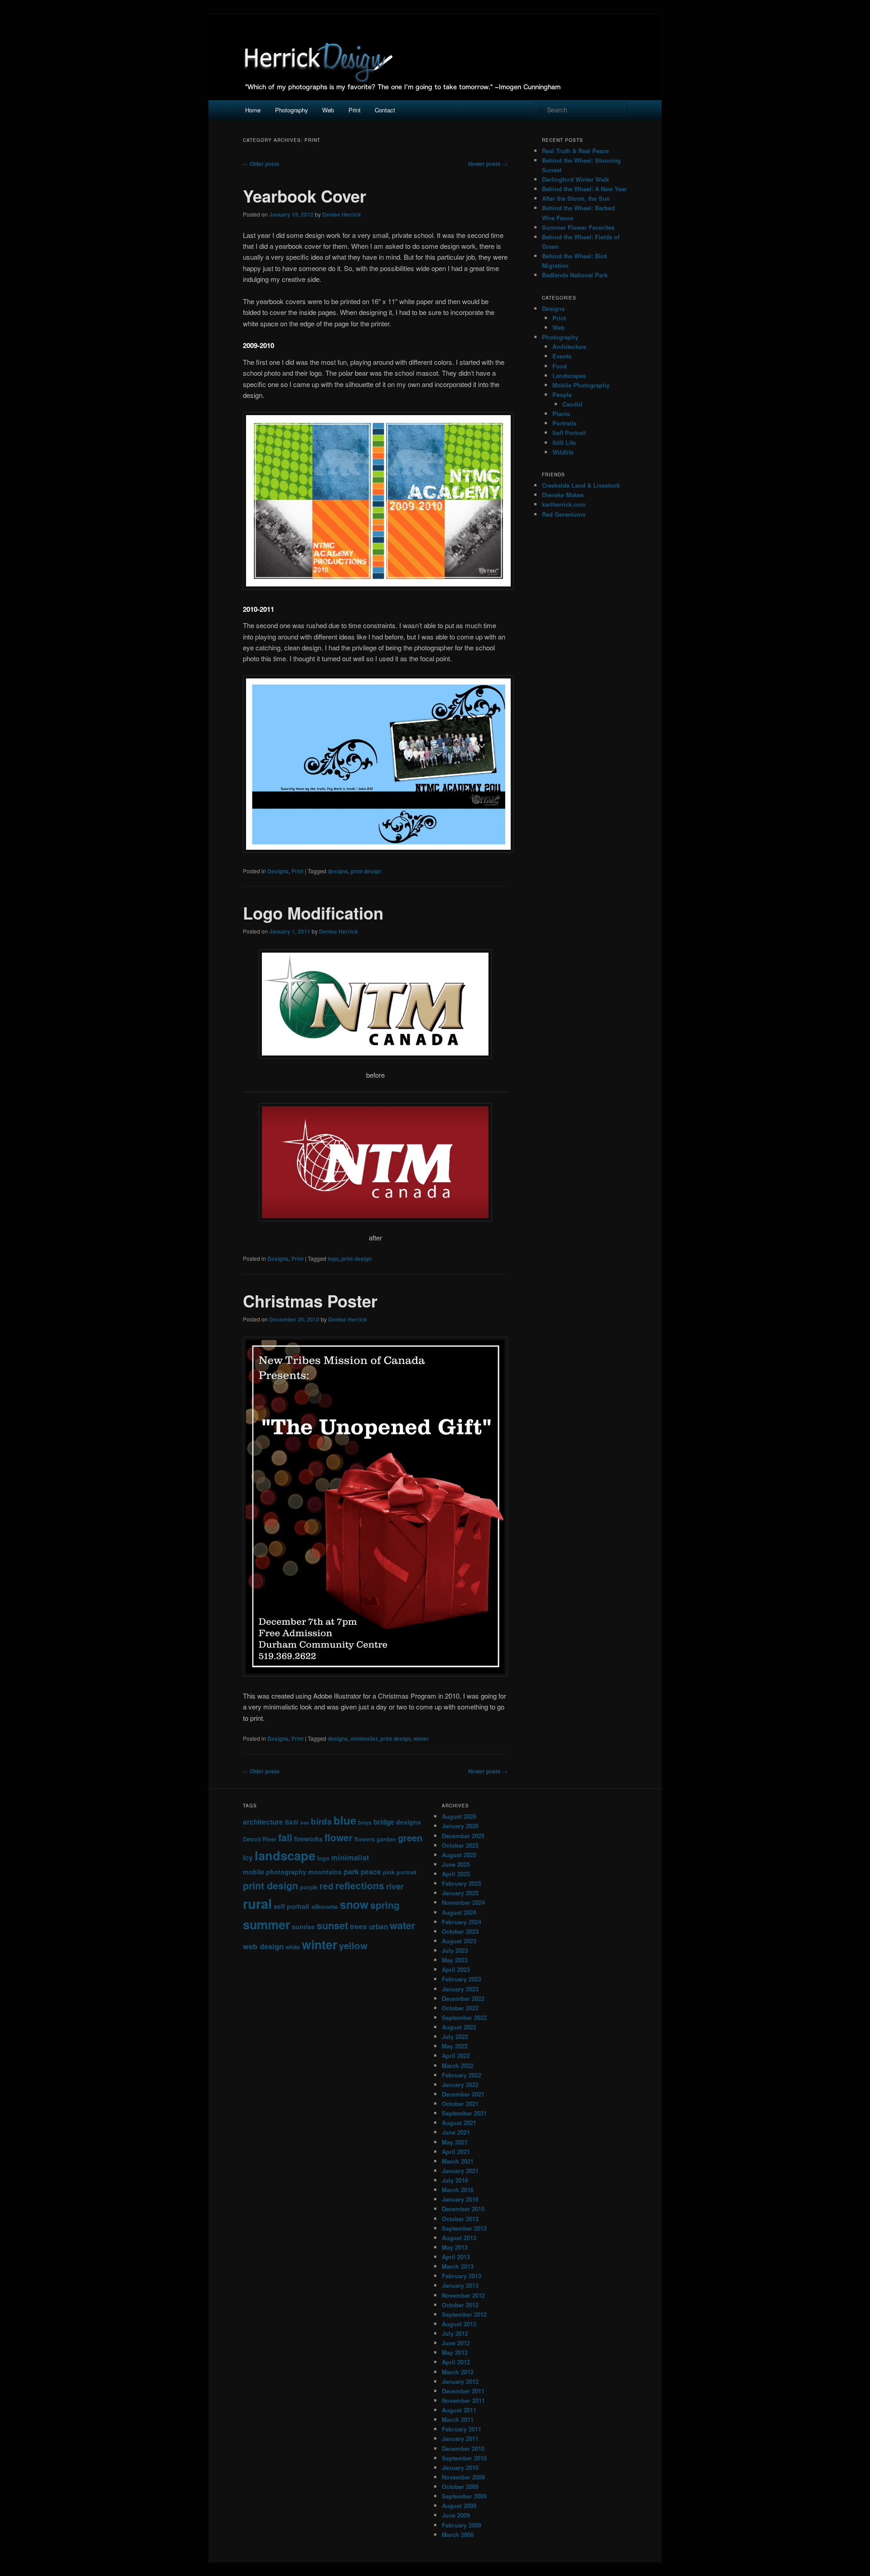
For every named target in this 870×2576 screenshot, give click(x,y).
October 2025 (460, 1845)
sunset (332, 1925)
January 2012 (460, 2381)
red (326, 1886)
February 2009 (462, 2525)
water (403, 1925)
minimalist (364, 1738)
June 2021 (456, 2132)
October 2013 (460, 2219)
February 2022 (462, 2075)
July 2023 (455, 1950)
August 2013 (459, 2238)
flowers (365, 1839)
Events (562, 356)
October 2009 (460, 2486)
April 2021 (456, 2152)
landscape (285, 1855)
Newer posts (488, 164)
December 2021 (463, 2094)
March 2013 (458, 2266)
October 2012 (460, 2305)
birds (321, 1821)
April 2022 (456, 2055)
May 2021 (455, 2142)
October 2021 (460, 2104)
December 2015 (463, 2209)
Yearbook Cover (304, 196)
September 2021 (464, 2113)
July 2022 (455, 2036)
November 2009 (463, 2477)
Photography (292, 110)
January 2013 (460, 2285)
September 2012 (464, 2314)
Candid (572, 404)
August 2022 (459, 2027)
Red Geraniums (564, 514)
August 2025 (459, 1855)
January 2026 (460, 1826)
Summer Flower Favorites (578, 227)
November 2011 (463, 2400)
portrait (406, 1872)
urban (378, 1927)
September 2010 (464, 2458)
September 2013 (464, 2228)
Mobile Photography (581, 385)
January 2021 (460, 2171)
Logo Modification (313, 913)
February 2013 (462, 2276)
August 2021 (459, 2123)
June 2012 (456, 2343)
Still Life (564, 443)
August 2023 (459, 1941)
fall (285, 1838)
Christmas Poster (310, 1301)
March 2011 (458, 2419)
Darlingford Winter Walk (575, 179)
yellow (353, 1945)
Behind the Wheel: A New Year (584, 189)
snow (354, 1904)
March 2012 (458, 2372)
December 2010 (463, 2448)
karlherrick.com (564, 504)
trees (358, 1927)
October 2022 (460, 2008)
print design (366, 871)
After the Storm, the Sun (576, 198)
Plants (561, 414)
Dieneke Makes (563, 495)
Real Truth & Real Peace (575, 151)
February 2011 (462, 2429)
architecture (263, 1822)
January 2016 (460, 2199)
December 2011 (463, 2391)
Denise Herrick (342, 214)
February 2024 (462, 1922)
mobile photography (275, 1872)
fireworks (308, 1839)
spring (385, 1905)
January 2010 (460, 2467)
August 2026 (459, 1816)
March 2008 (458, 2535)
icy (248, 1858)
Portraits (564, 423)
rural (257, 1903)
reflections (360, 1885)
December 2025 (463, 1836)
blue (345, 1820)
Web (328, 110)
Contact (385, 110)
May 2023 (455, 1960)
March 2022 (458, 2065)
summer (266, 1924)
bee (305, 1823)
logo (333, 1259)
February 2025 (462, 1883)
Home (253, 110)
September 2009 (464, 2496)
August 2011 (459, 2410)
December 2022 (463, 1998)
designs (338, 871)
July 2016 (455, 2180)
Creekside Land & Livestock (581, 485)
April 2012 (456, 2362)
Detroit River (260, 1839)
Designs (278, 871)
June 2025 (456, 1864)
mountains (325, 1872)
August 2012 (459, 2324)
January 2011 (460, 2438)
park (351, 1871)
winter (421, 1738)
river (395, 1886)
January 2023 (460, 1989)
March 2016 (458, 2190)
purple (309, 1887)
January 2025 (460, 1893)
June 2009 (456, 2515)
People (562, 395)
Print (355, 110)
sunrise (303, 1927)
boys (365, 1822)
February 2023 (462, 1979)
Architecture (569, 346)
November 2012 (463, 2295)
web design (263, 1946)
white (293, 1947)
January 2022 (460, 2085)
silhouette (325, 1907)
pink (389, 1872)
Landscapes (569, 375)
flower (338, 1837)
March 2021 (458, 2161)
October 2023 (460, 1931)
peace (371, 1872)
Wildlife (563, 452)
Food (560, 366)
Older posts (261, 164)
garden (386, 1839)
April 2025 (456, 1874)
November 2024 (463, 1902)
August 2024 (459, 1912)
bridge (384, 1822)
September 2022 (464, 2017)
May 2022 (455, 2046)
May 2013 (455, 2247)
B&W (292, 1822)
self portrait (292, 1906)
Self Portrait (569, 433)
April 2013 (456, 2257)
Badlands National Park (575, 275)
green (410, 1838)
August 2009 (459, 2506)
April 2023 (456, 1969)
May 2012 (455, 2352)
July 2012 (455, 2333)
